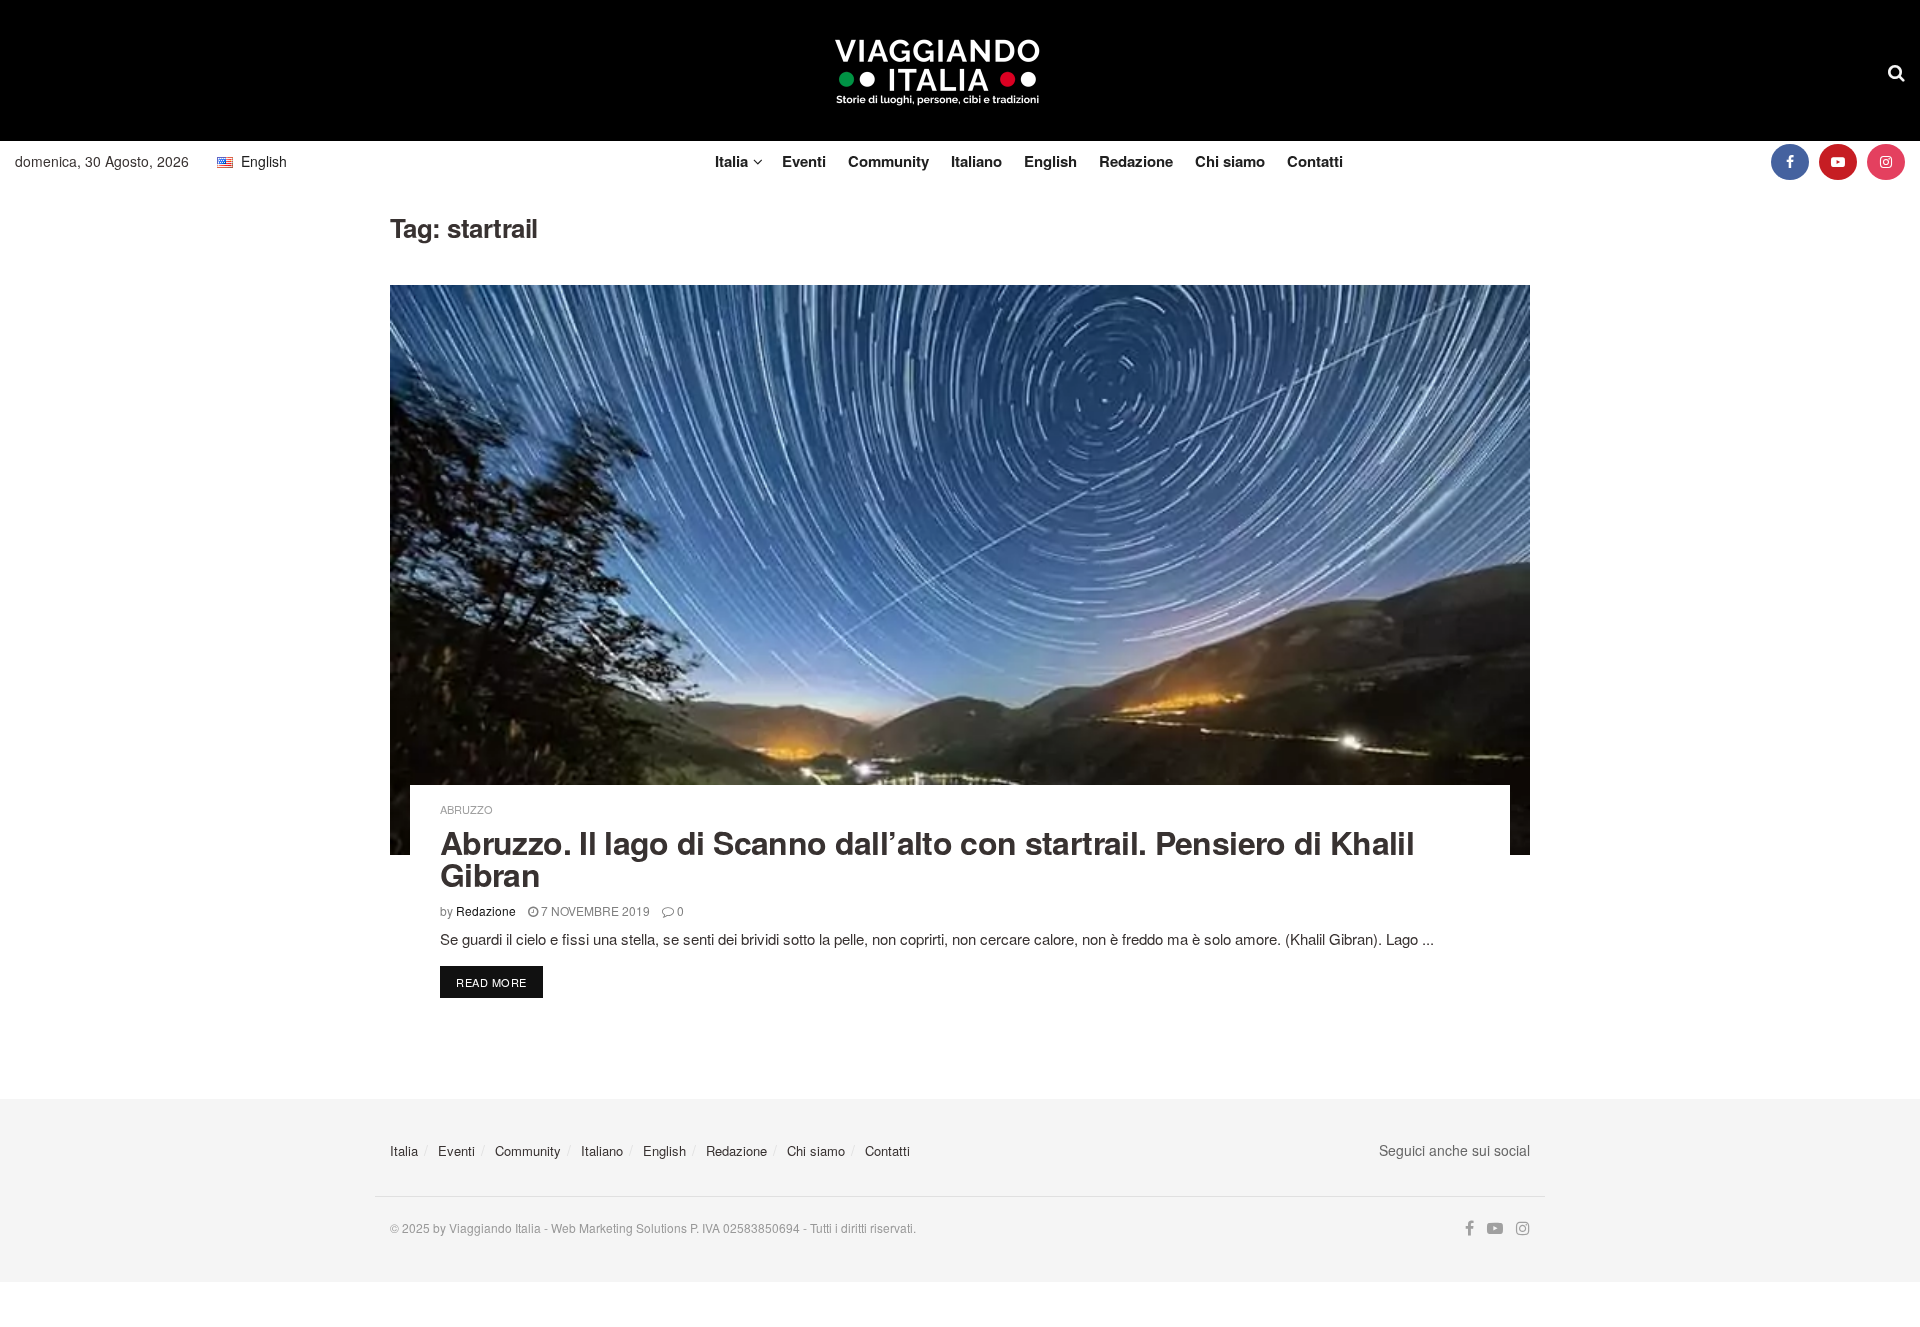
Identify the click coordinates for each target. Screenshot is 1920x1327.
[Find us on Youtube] (1838, 161)
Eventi (804, 161)
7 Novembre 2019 (594, 910)
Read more (499, 981)
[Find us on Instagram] (1886, 161)
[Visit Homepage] (937, 71)
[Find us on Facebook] (1790, 161)
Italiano (976, 161)
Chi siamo (1230, 161)
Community (888, 161)
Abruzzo (466, 809)
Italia (731, 161)
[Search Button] (1896, 71)
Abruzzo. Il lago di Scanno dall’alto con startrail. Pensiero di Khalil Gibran (927, 858)
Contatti (1315, 161)
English (1050, 161)
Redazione (1136, 161)
